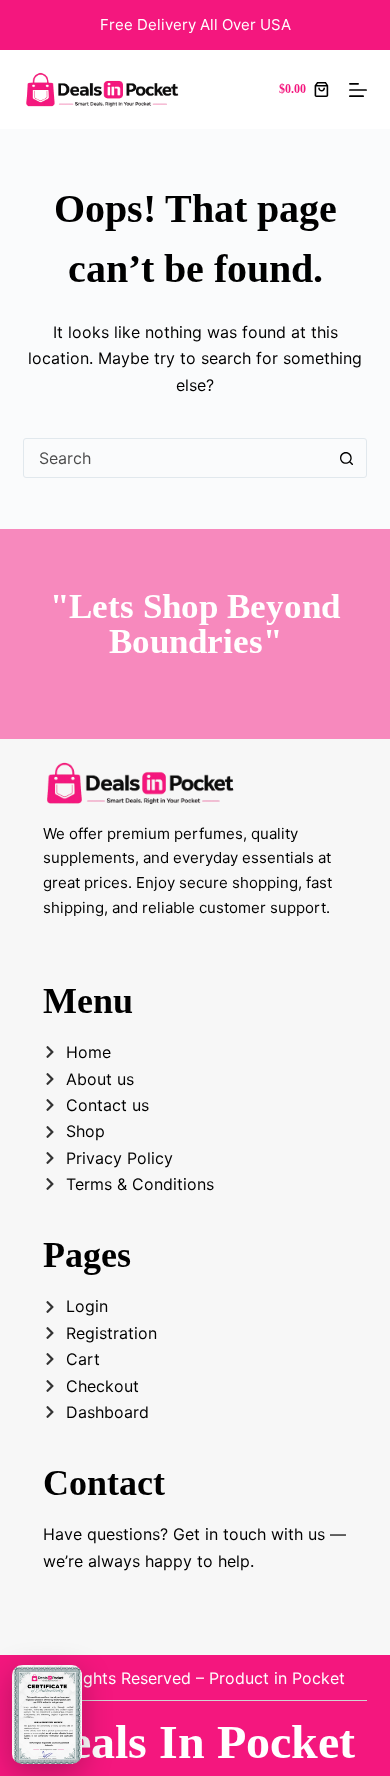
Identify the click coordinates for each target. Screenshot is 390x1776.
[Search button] (347, 458)
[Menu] (358, 90)
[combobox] (175, 458)
